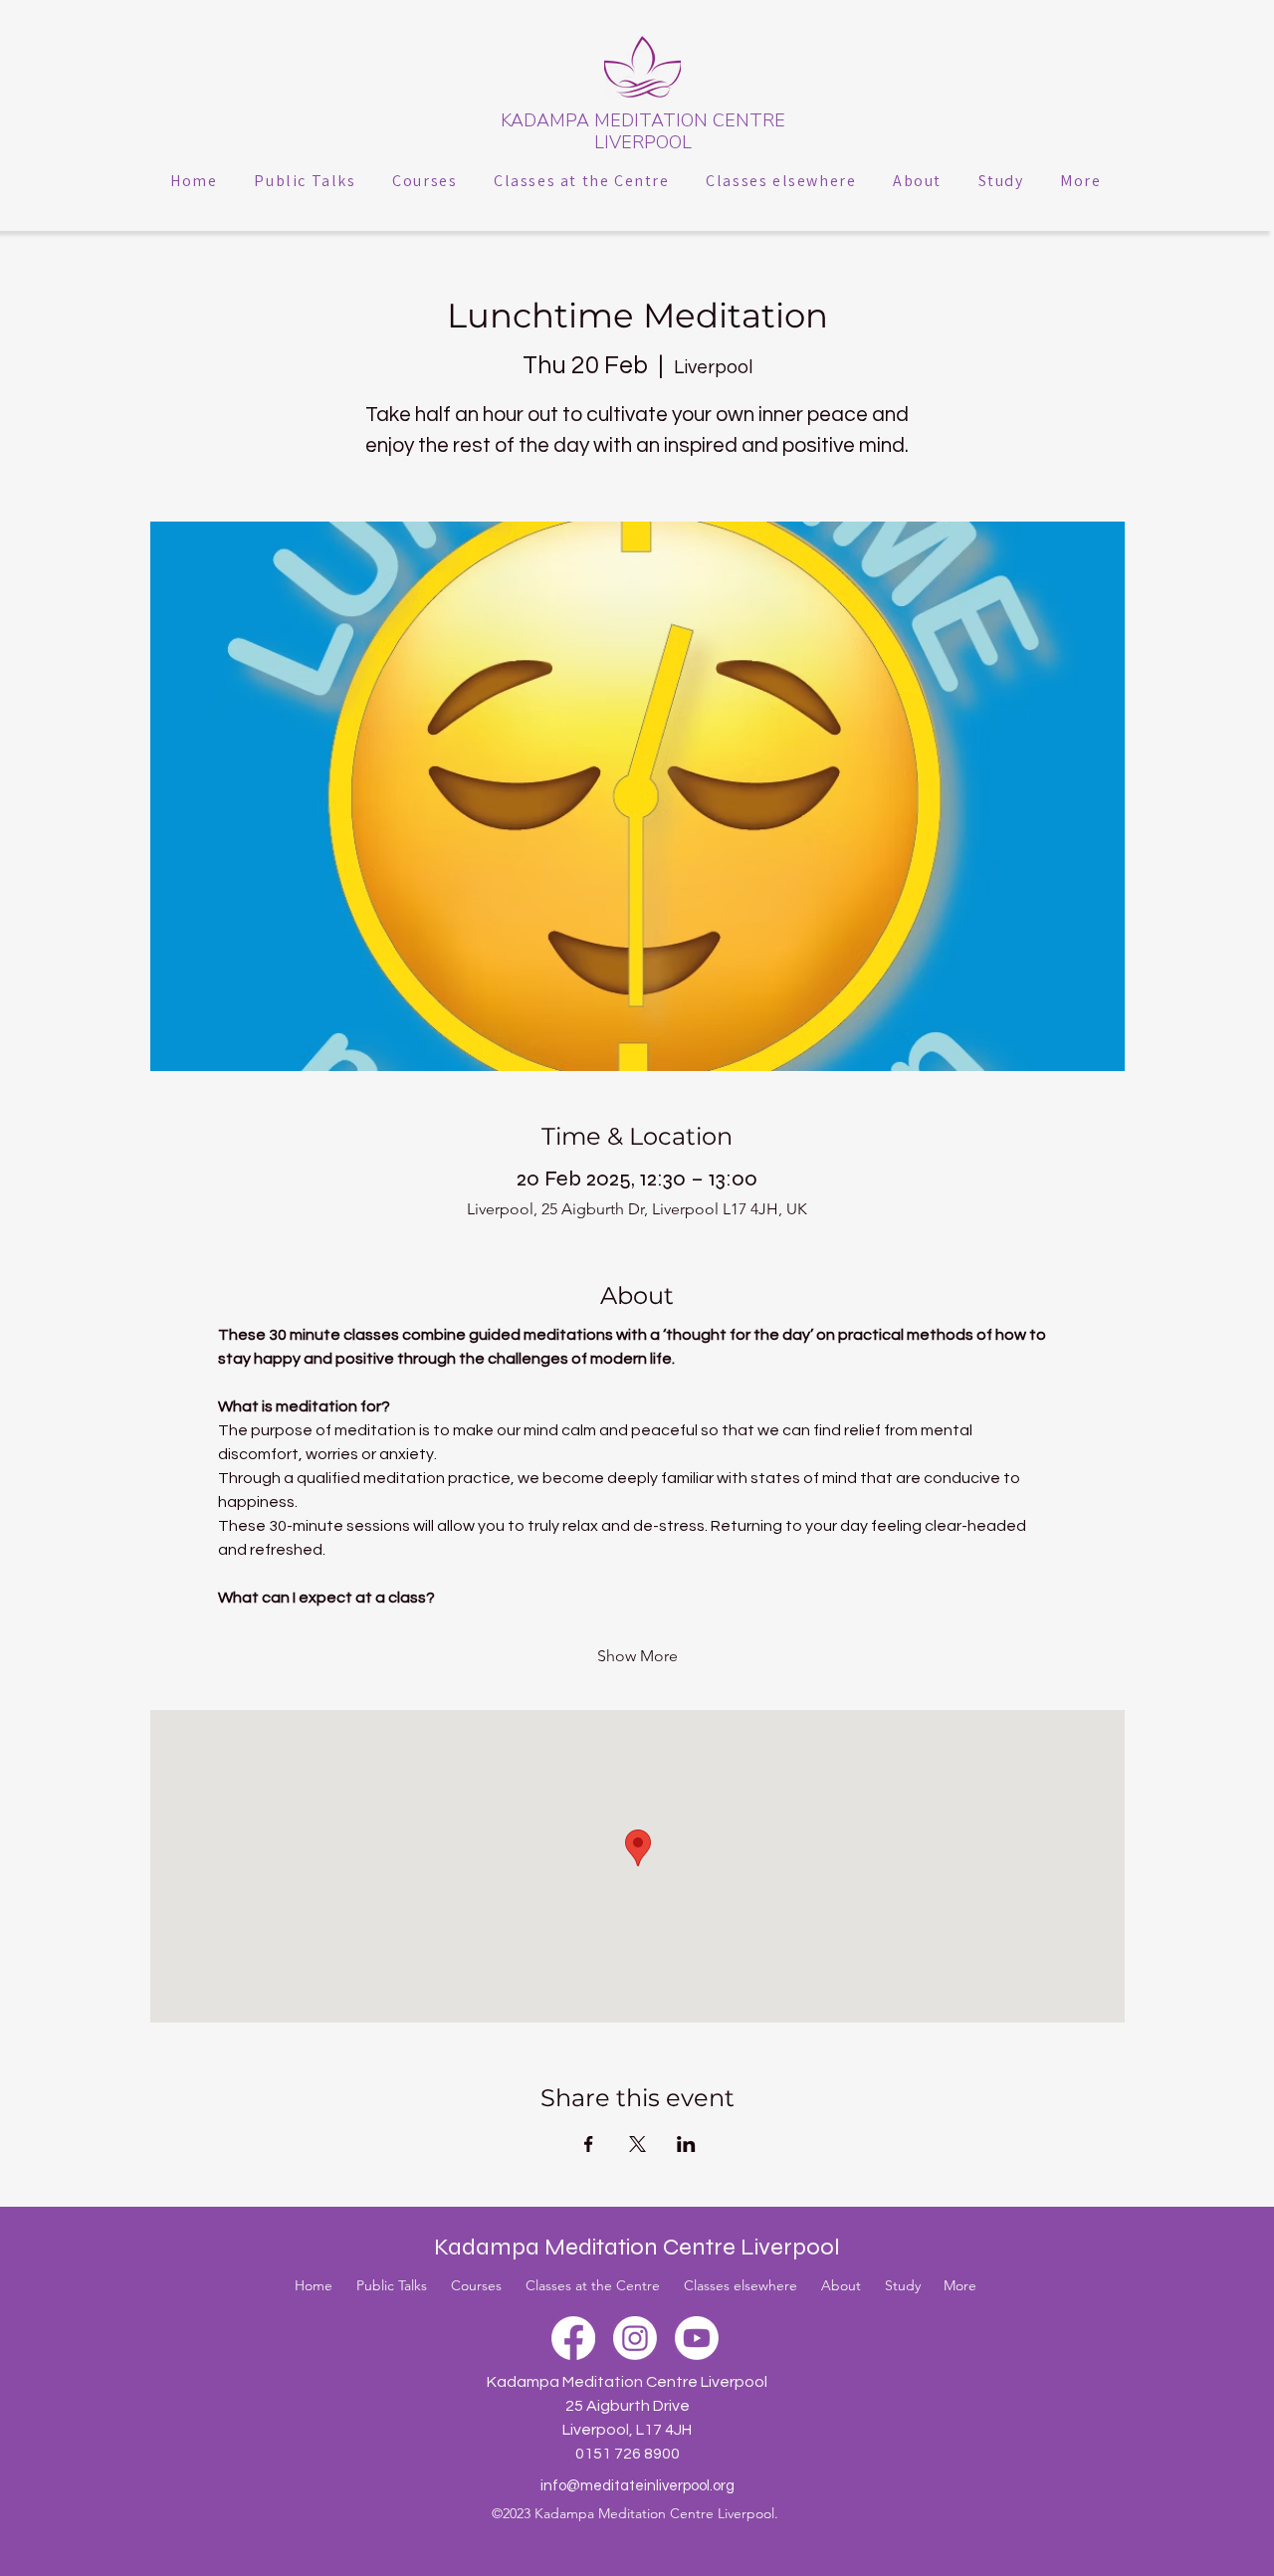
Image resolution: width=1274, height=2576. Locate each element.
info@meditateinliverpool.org (637, 2486)
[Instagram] (635, 2338)
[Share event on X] (637, 2144)
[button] (305, 181)
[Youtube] (697, 2338)
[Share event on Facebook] (589, 2144)
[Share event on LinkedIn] (686, 2144)
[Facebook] (573, 2338)
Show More (637, 1656)
